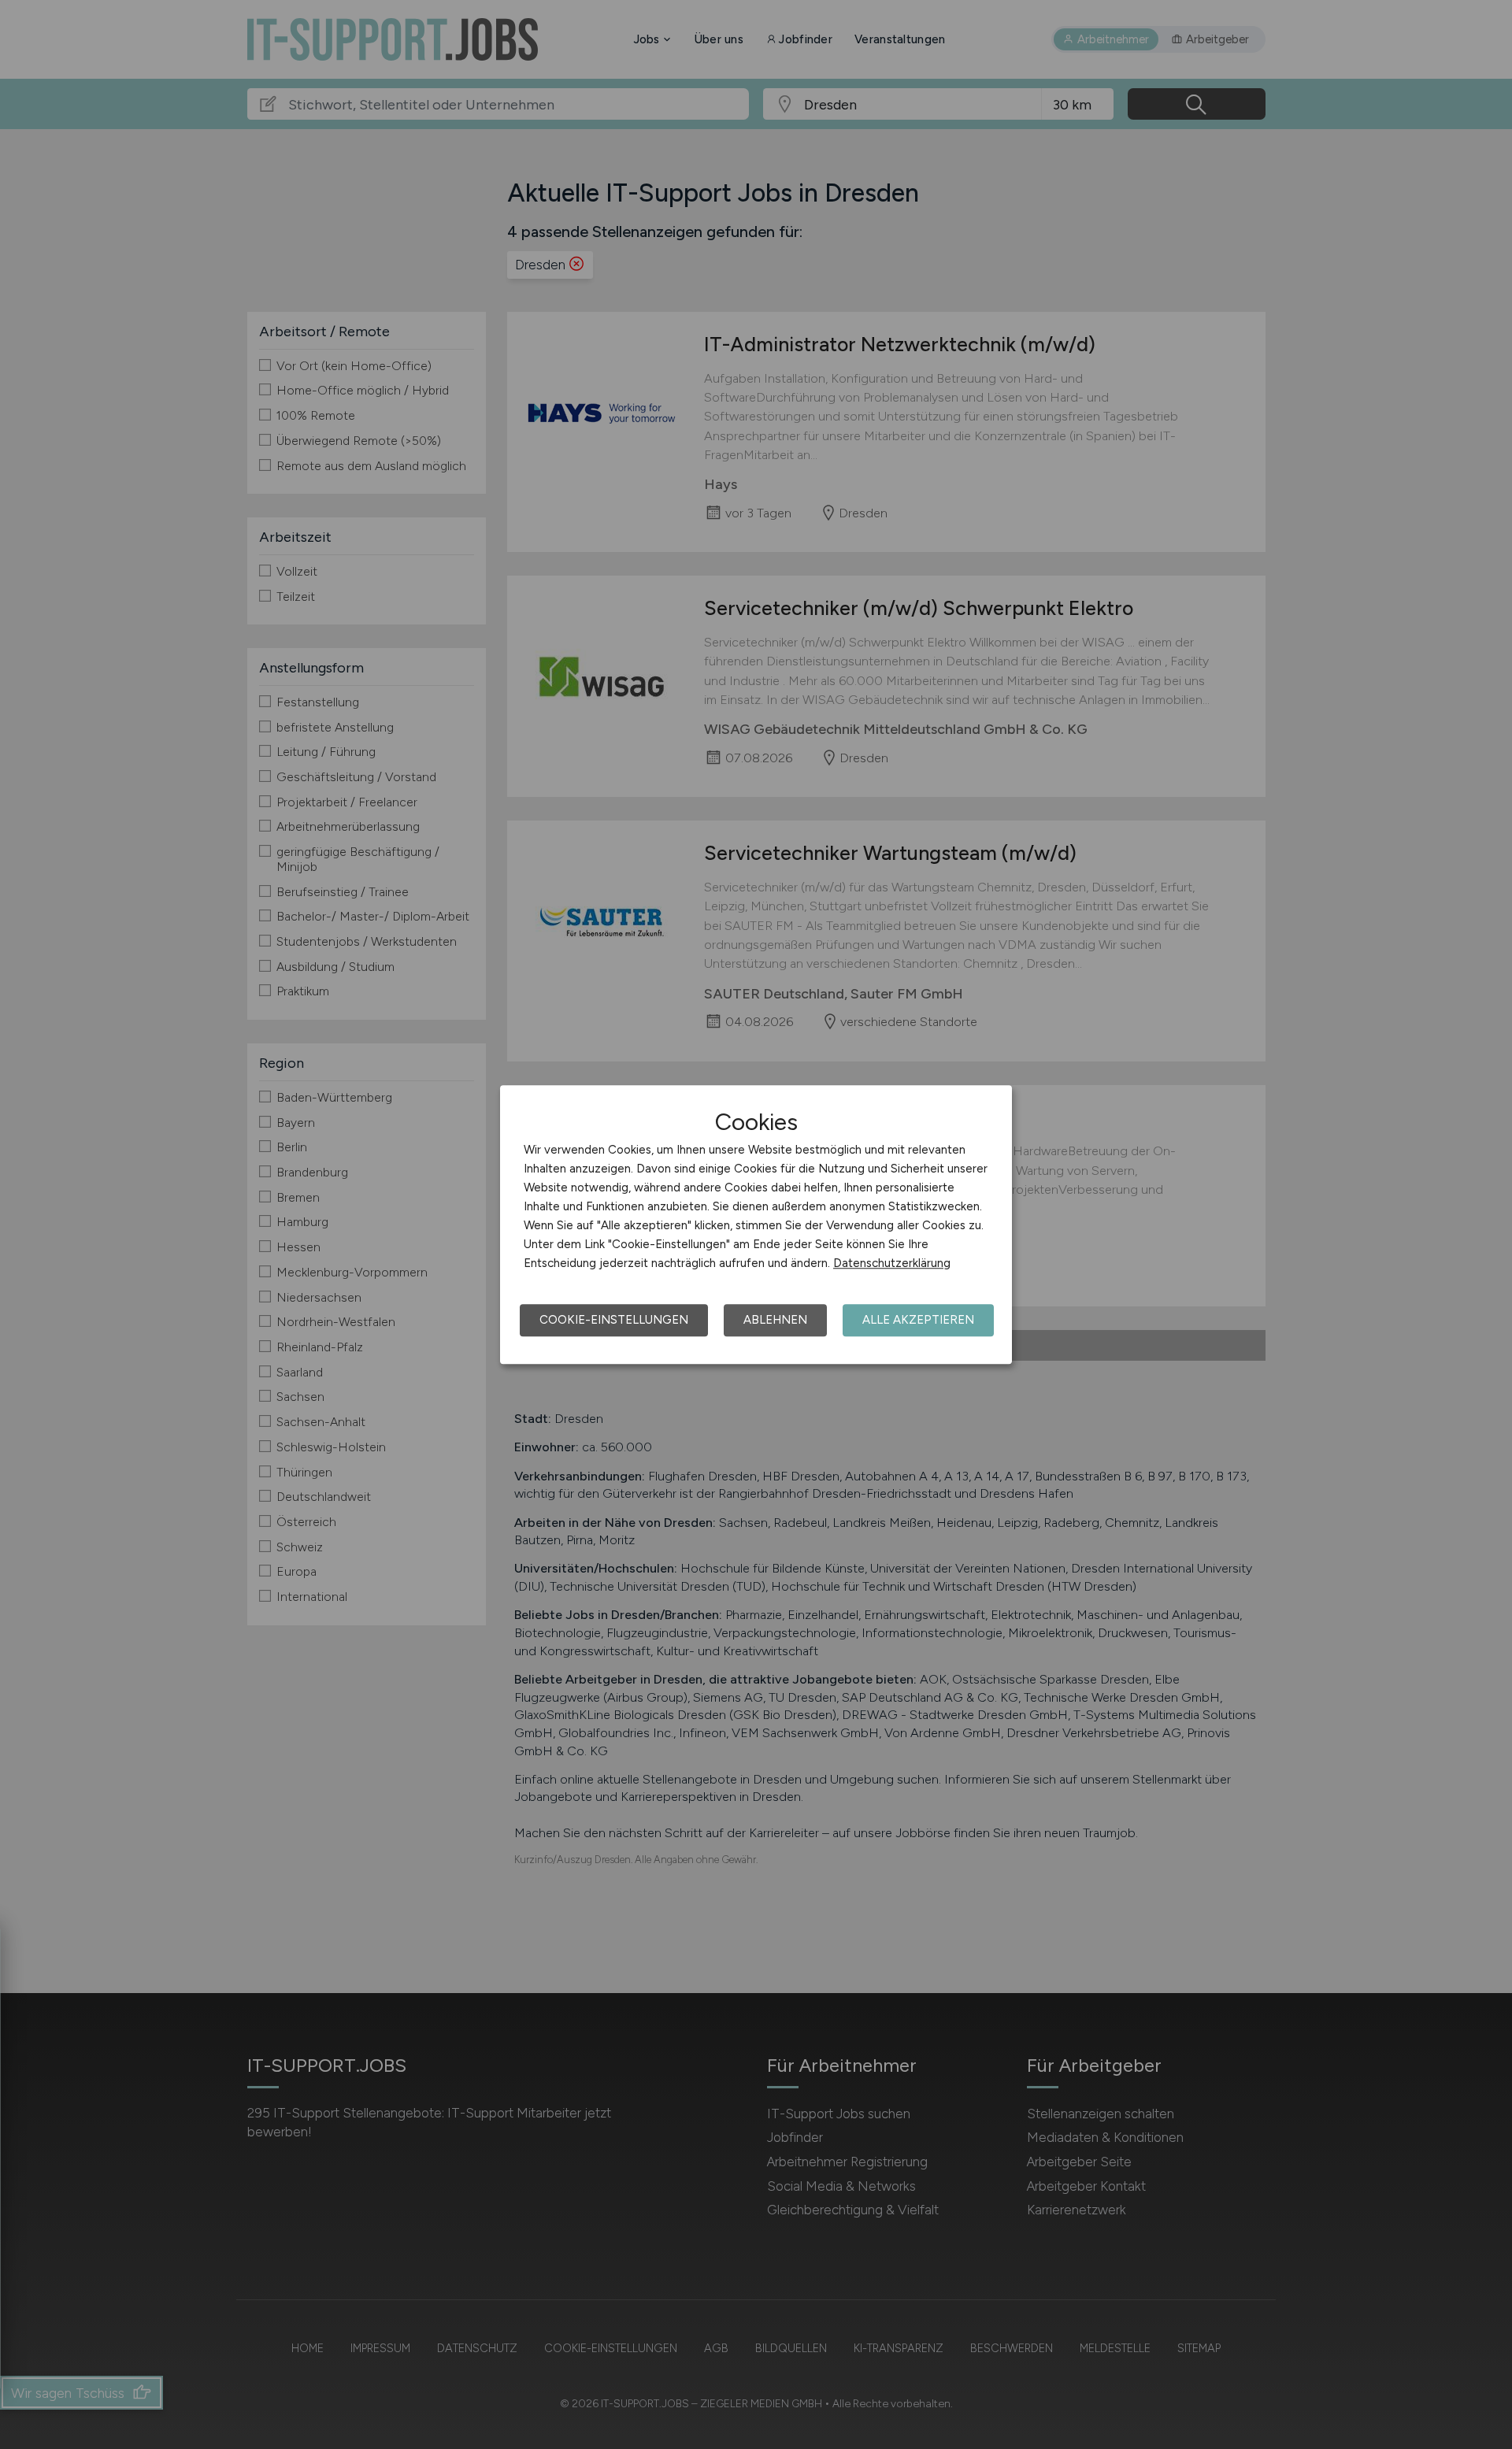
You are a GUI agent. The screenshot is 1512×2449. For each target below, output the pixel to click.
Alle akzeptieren (918, 1320)
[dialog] (756, 1224)
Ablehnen (775, 1320)
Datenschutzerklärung (892, 1263)
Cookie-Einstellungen (614, 1320)
